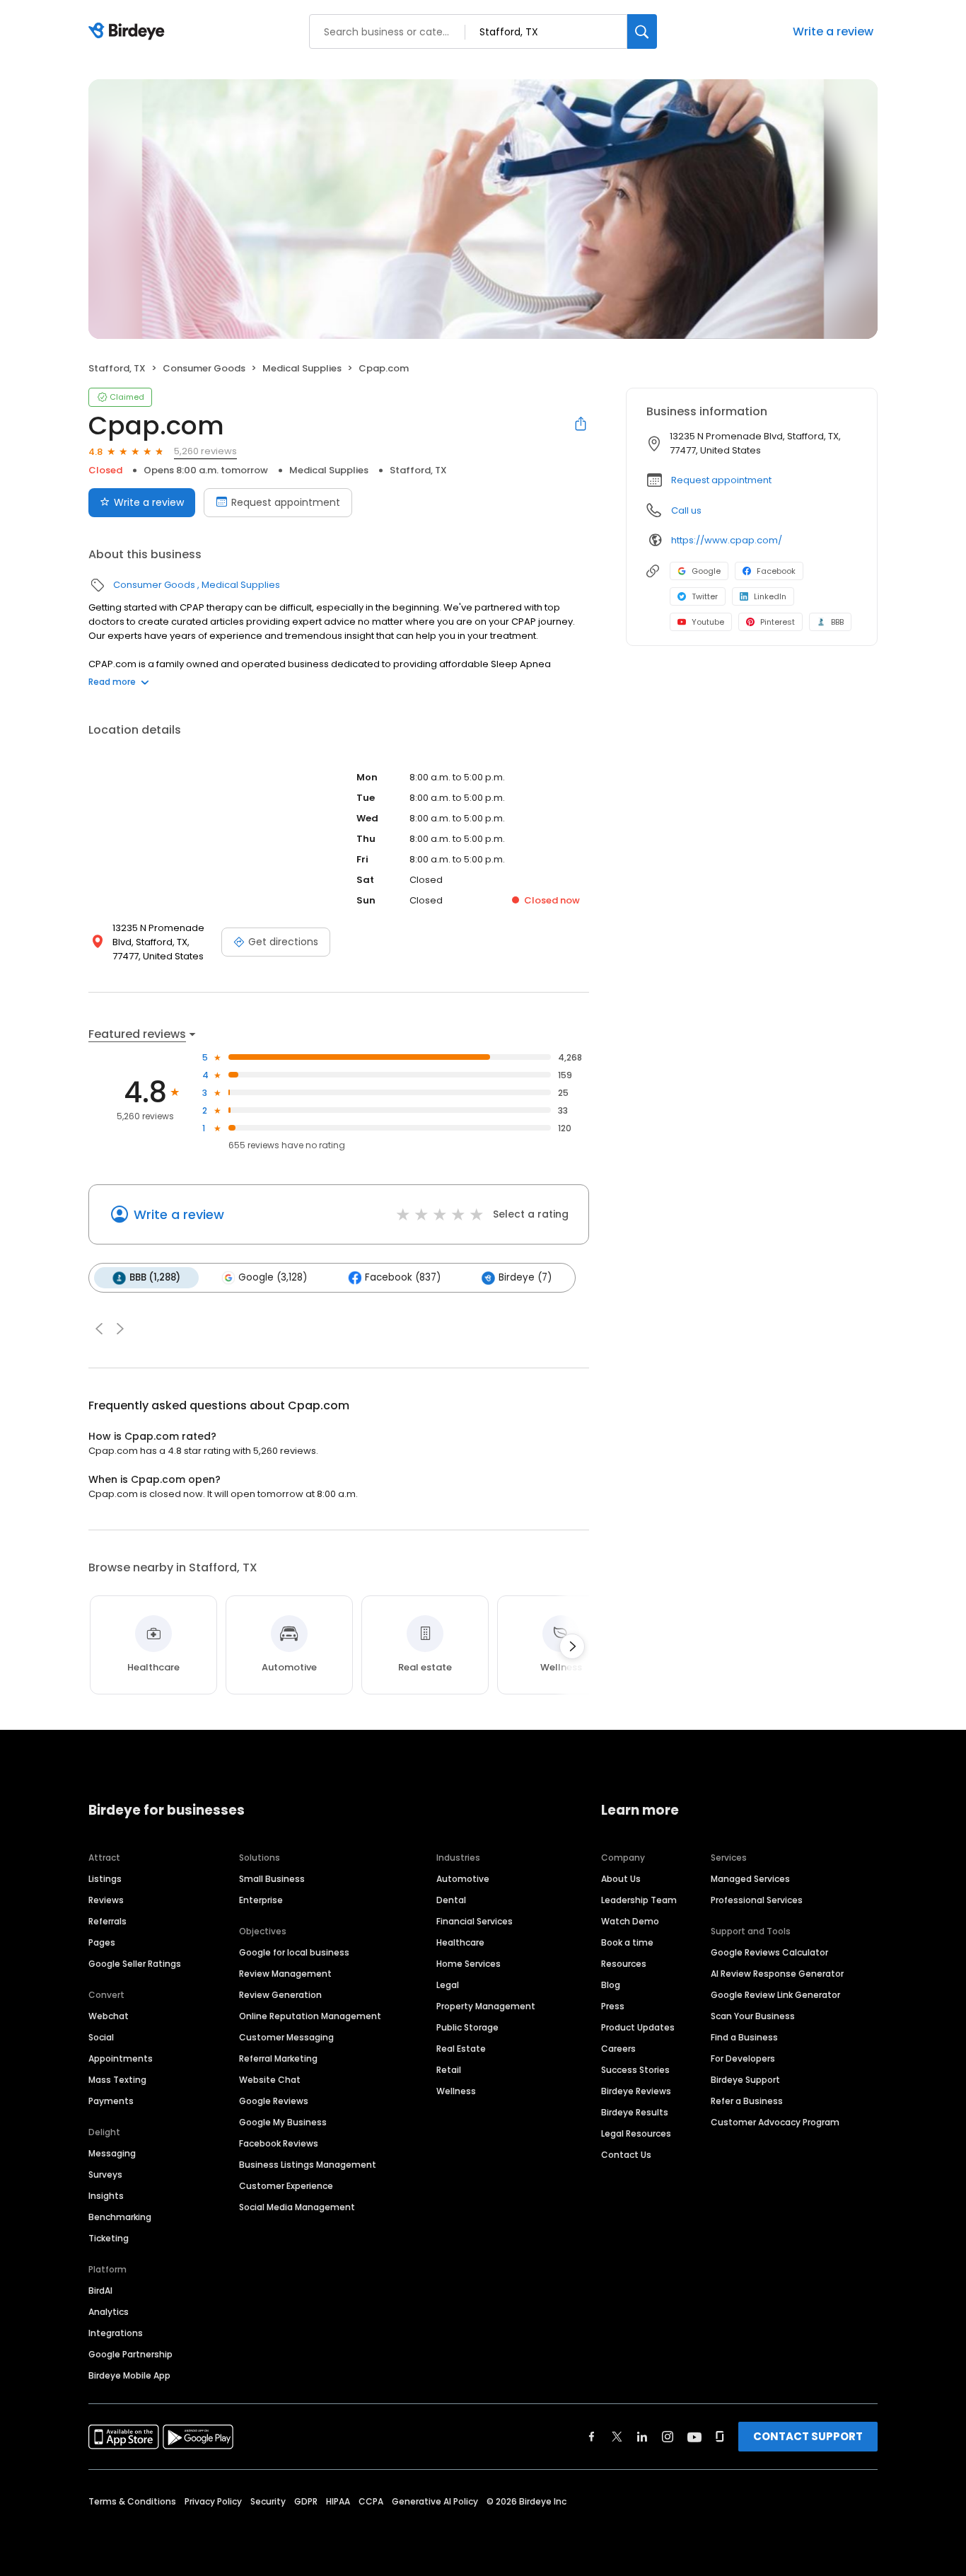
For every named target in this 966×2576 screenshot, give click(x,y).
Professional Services (757, 1900)
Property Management (486, 2006)
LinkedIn (770, 596)
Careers (618, 2049)
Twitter (705, 596)
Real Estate (461, 2049)
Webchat (109, 2016)
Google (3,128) (273, 1277)
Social (101, 2037)
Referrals (107, 1921)
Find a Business (744, 2037)
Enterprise (261, 1900)
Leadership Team (639, 1900)
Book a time (627, 1942)
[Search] (642, 31)
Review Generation (280, 1995)
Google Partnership (130, 2354)
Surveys (105, 2174)
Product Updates (638, 2027)
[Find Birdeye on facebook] (592, 2437)
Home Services (469, 1964)
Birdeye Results (635, 2112)
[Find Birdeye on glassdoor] (720, 2437)
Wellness (456, 2091)
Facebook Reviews (279, 2143)
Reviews (106, 1900)
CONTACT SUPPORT (808, 2436)
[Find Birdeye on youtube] (694, 2437)
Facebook (776, 571)
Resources (624, 1964)
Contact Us (626, 2155)
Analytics (109, 2312)
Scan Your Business (753, 2016)
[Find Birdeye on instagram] (668, 2437)
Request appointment (286, 502)
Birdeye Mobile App (129, 2375)
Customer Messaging (286, 2037)
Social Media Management (297, 2207)
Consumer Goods (204, 368)
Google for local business (294, 1952)
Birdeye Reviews (636, 2091)
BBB (837, 622)
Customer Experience (286, 2186)
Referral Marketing (278, 2058)
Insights (106, 2196)
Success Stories (635, 2070)
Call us (686, 510)
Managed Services (750, 1879)
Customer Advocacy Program (775, 2122)
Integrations (116, 2333)
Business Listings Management (308, 2165)
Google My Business (283, 2122)
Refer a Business (747, 2101)
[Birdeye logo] (129, 32)
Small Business (272, 1879)
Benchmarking (120, 2217)
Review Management (285, 1974)
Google (706, 571)
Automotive (463, 1879)
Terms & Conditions (132, 2501)
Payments (111, 2101)
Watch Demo (630, 1921)
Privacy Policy (213, 2501)
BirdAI (100, 2291)
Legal (448, 1985)
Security (268, 2501)
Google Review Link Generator (775, 1995)
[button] (99, 1329)
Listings (105, 1879)
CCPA (371, 2501)
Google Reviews (274, 2101)
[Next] (572, 1646)
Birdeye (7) (525, 1277)
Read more (112, 682)
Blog (611, 1985)
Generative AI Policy (435, 2501)
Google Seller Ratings (135, 1964)
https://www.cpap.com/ (727, 540)
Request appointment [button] (721, 480)
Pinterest (778, 622)
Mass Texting (117, 2080)
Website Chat (270, 2080)
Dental (451, 1900)
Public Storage (467, 2027)
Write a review (833, 31)
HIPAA (338, 2501)
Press (613, 2006)
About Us (621, 1879)
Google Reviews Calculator (769, 1952)
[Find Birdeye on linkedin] (642, 2437)
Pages (102, 1942)
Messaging (112, 2153)
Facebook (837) (403, 1277)
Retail (449, 2070)
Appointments (121, 2058)
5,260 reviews (205, 451)
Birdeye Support (745, 2080)
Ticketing (109, 2238)
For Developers (743, 2058)
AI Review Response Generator (777, 1974)
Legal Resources (636, 2133)
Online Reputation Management (310, 2016)
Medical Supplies (302, 368)
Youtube (708, 622)
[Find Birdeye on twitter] (617, 2437)
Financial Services (475, 1921)
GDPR (306, 2501)
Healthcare (460, 1942)
